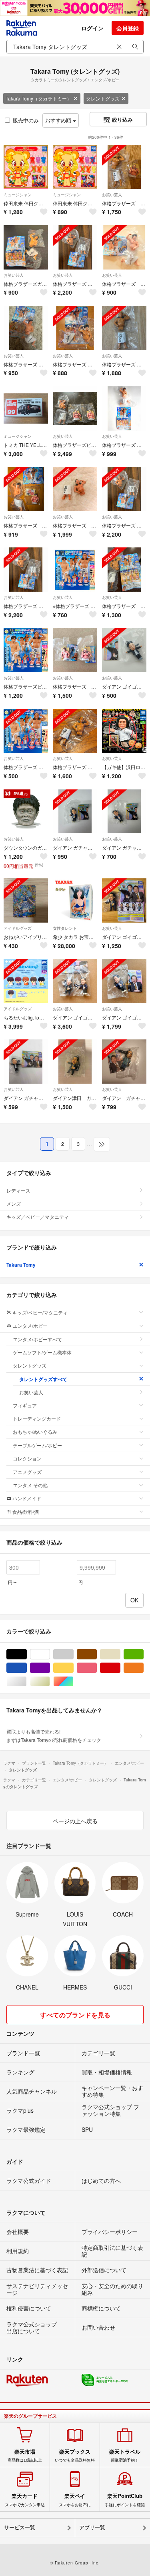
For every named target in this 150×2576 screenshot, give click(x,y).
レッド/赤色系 (120, 1668)
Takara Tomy (21, 1265)
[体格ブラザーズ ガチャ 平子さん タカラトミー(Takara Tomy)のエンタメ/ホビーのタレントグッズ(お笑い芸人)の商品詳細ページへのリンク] (124, 247)
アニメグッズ (27, 1472)
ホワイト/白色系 (50, 1654)
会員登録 (128, 28)
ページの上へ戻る (75, 1821)
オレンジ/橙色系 (143, 1668)
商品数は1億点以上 (25, 2456)
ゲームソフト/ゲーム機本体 (42, 1352)
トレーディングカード (37, 1418)
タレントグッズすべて (43, 1379)
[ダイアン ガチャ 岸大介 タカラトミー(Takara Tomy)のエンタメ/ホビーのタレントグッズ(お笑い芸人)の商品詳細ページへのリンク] (124, 1062)
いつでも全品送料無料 (75, 2456)
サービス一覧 (20, 2528)
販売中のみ (26, 120)
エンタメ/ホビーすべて (37, 1339)
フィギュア (25, 1405)
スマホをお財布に (75, 2500)
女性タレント (65, 928)
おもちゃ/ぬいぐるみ (35, 1432)
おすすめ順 (59, 120)
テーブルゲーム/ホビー (37, 1445)
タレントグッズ (103, 98)
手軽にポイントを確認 (125, 2500)
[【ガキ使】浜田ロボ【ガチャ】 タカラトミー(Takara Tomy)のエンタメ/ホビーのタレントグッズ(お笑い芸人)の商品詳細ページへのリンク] (124, 731)
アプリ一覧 (92, 2528)
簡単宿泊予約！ (125, 2456)
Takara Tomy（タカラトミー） (39, 98)
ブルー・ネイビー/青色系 (27, 1668)
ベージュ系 (120, 1654)
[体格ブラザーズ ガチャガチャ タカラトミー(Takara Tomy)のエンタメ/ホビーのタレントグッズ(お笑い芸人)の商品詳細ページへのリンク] (124, 570)
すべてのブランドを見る (75, 2015)
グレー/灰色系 (73, 1654)
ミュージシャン (18, 195)
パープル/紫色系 (50, 1668)
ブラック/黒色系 (27, 1654)
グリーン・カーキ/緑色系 (143, 1654)
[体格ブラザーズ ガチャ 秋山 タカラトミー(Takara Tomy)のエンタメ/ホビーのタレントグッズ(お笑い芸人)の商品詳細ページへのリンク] (75, 489)
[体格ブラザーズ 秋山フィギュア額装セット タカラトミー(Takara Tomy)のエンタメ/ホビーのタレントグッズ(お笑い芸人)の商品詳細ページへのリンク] (124, 167)
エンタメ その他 (30, 1485)
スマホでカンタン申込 (25, 2500)
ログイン (92, 28)
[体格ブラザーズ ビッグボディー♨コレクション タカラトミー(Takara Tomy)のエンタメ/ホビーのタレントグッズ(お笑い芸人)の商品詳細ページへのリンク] (26, 731)
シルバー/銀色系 (27, 1682)
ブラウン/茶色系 (97, 1654)
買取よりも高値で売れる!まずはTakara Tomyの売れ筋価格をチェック (54, 1735)
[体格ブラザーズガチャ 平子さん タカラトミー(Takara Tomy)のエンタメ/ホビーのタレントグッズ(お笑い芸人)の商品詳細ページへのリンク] (26, 247)
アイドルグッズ (18, 928)
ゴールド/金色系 (50, 1682)
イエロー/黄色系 (73, 1668)
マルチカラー (73, 1682)
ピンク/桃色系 (97, 1668)
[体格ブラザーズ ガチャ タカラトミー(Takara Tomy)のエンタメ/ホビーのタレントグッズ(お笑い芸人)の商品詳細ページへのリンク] (75, 650)
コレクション (27, 1458)
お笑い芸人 (112, 195)
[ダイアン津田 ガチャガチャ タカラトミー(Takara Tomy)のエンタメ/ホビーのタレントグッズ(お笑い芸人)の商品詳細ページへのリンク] (75, 1062)
